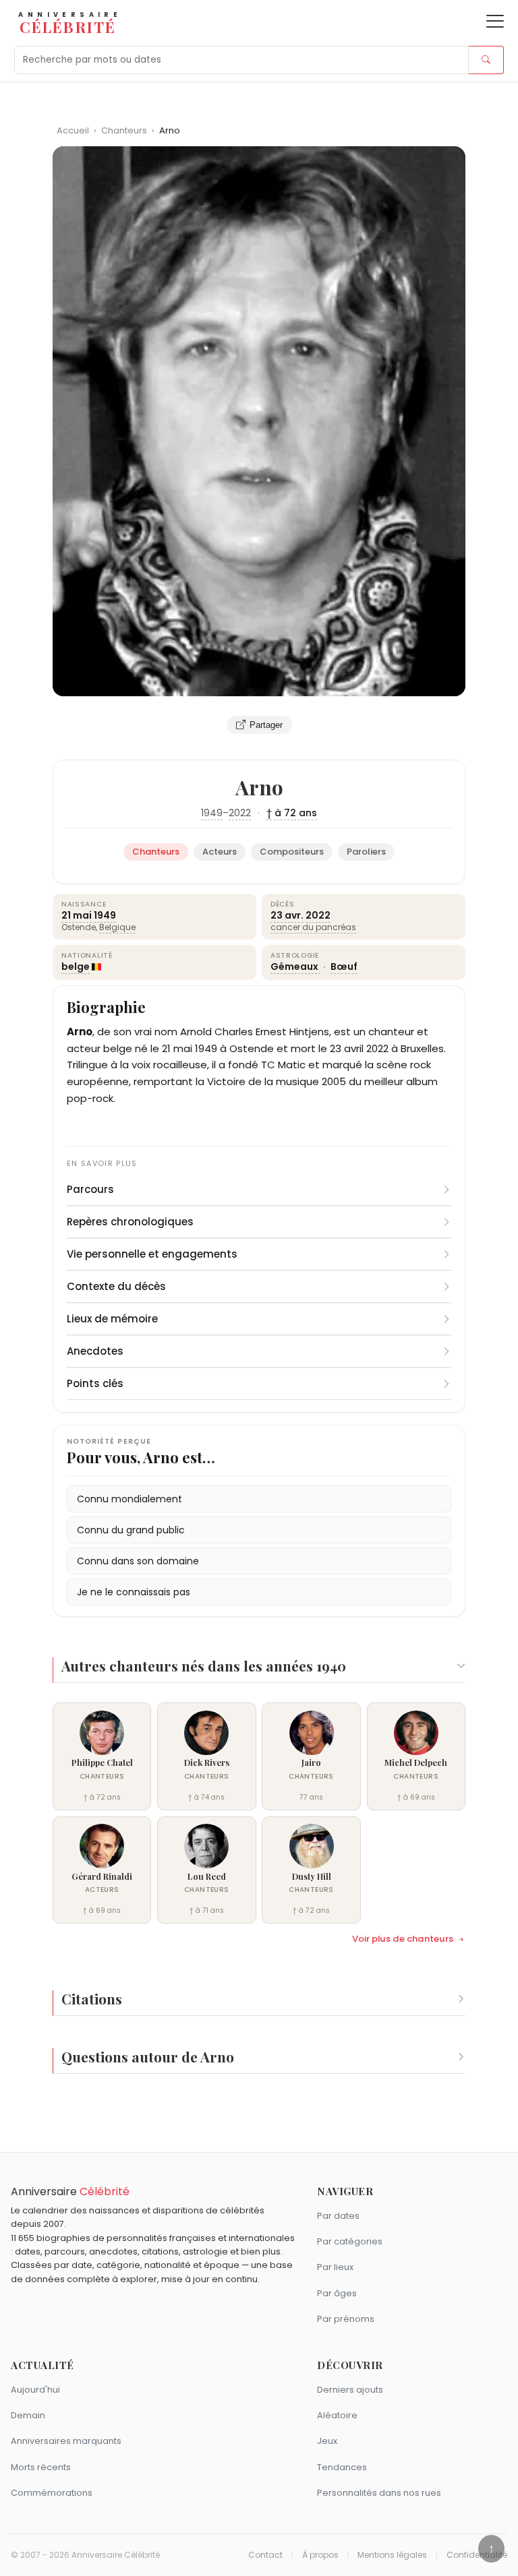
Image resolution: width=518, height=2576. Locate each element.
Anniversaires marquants (66, 2441)
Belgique (117, 927)
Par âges (337, 2293)
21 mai (77, 915)
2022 (240, 813)
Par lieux (335, 2267)
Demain (28, 2415)
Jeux (327, 2441)
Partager (266, 725)
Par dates (338, 2216)
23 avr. (287, 915)
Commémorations (52, 2493)
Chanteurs (125, 130)
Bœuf (344, 967)
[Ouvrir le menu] (495, 21)
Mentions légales (392, 2555)
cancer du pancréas (313, 927)
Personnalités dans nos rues (379, 2493)
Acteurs (220, 852)
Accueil (73, 130)
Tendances (342, 2467)
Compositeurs (292, 852)
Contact (265, 2555)
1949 (212, 813)
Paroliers (366, 852)
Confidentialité (477, 2555)
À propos (320, 2555)
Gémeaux (295, 967)
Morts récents (41, 2467)
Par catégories (350, 2241)
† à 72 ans (292, 813)
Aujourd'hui (35, 2390)
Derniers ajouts (350, 2390)
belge (76, 967)
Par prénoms (346, 2319)
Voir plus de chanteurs (403, 1939)
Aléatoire (337, 2415)
